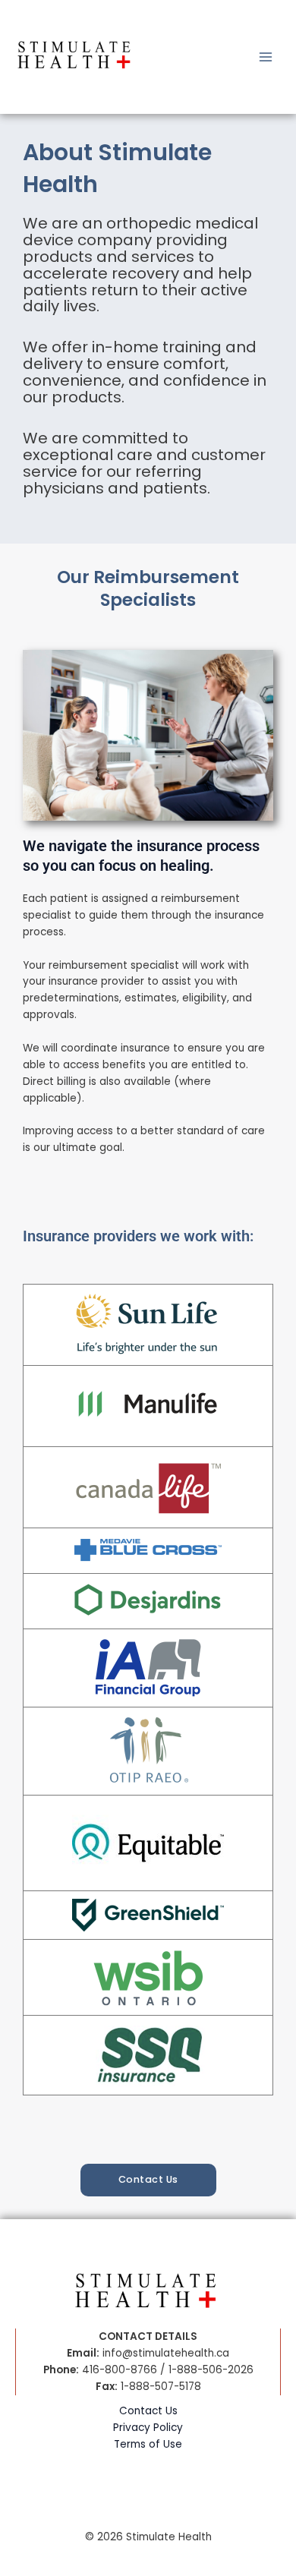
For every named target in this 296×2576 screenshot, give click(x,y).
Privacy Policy (148, 2428)
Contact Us (148, 2411)
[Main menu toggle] (266, 57)
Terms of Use (148, 2444)
